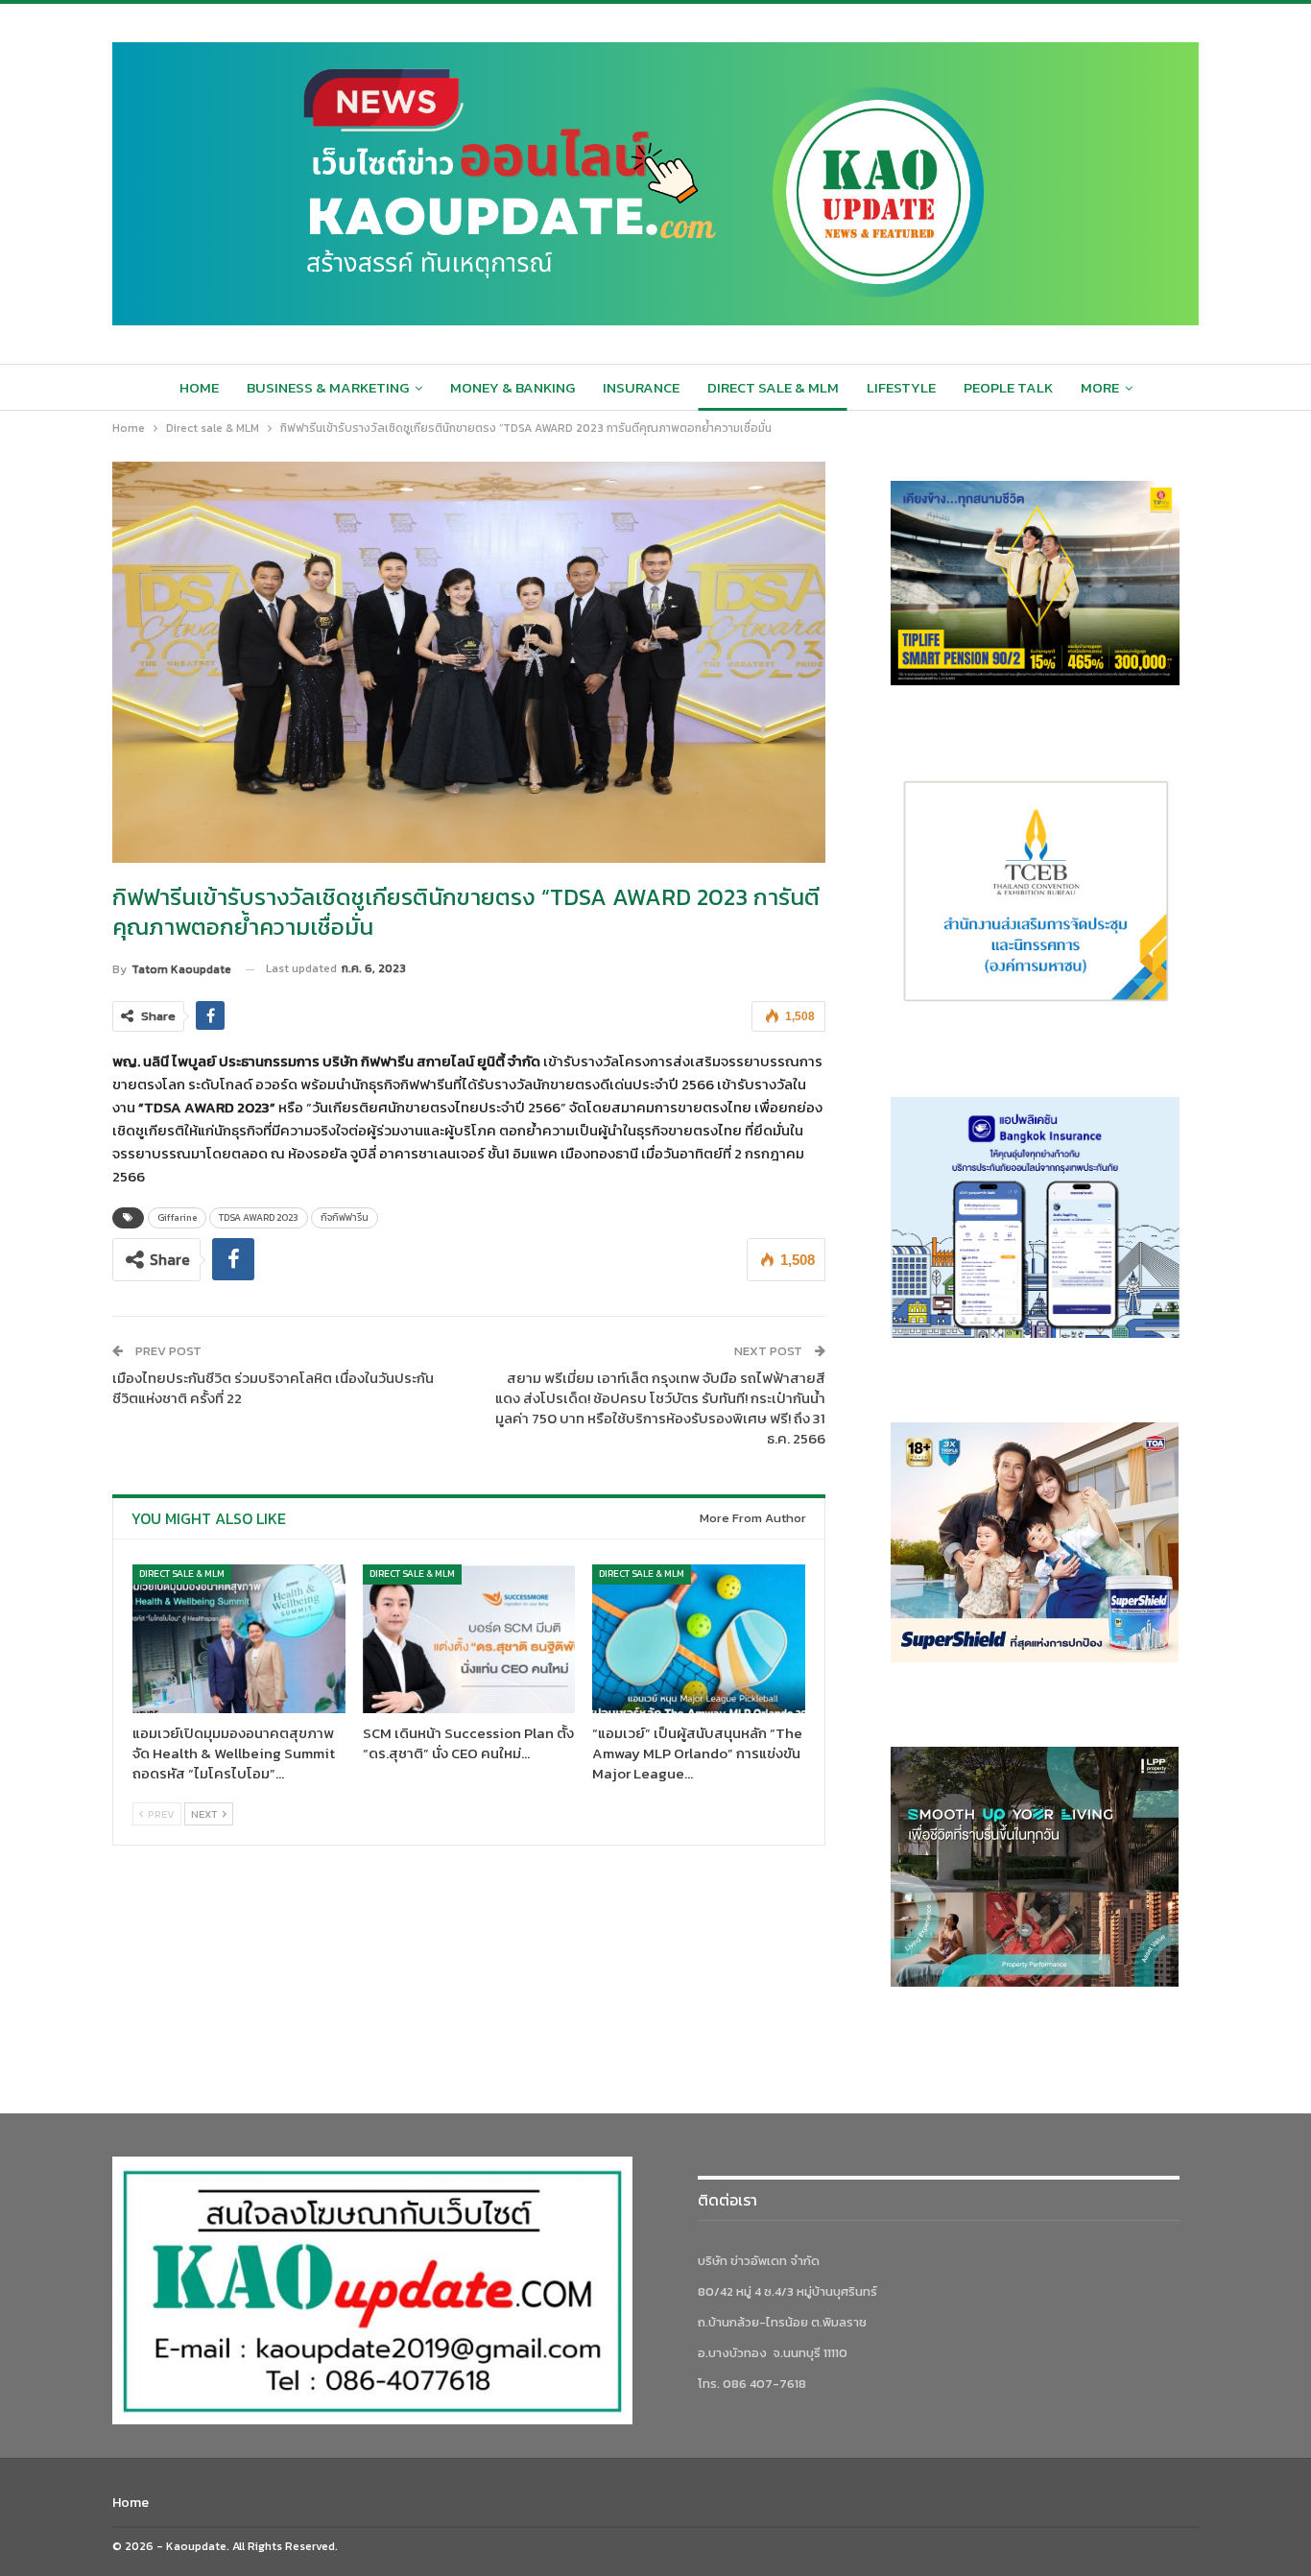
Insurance (641, 387)
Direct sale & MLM (773, 387)
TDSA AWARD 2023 (259, 1217)
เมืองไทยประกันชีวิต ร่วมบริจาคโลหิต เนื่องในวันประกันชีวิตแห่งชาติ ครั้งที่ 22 (273, 1388)
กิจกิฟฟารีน (345, 1217)
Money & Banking (512, 387)
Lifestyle (901, 387)
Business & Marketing (328, 387)
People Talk (1008, 387)
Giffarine (177, 1217)
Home (199, 387)
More (1100, 387)
